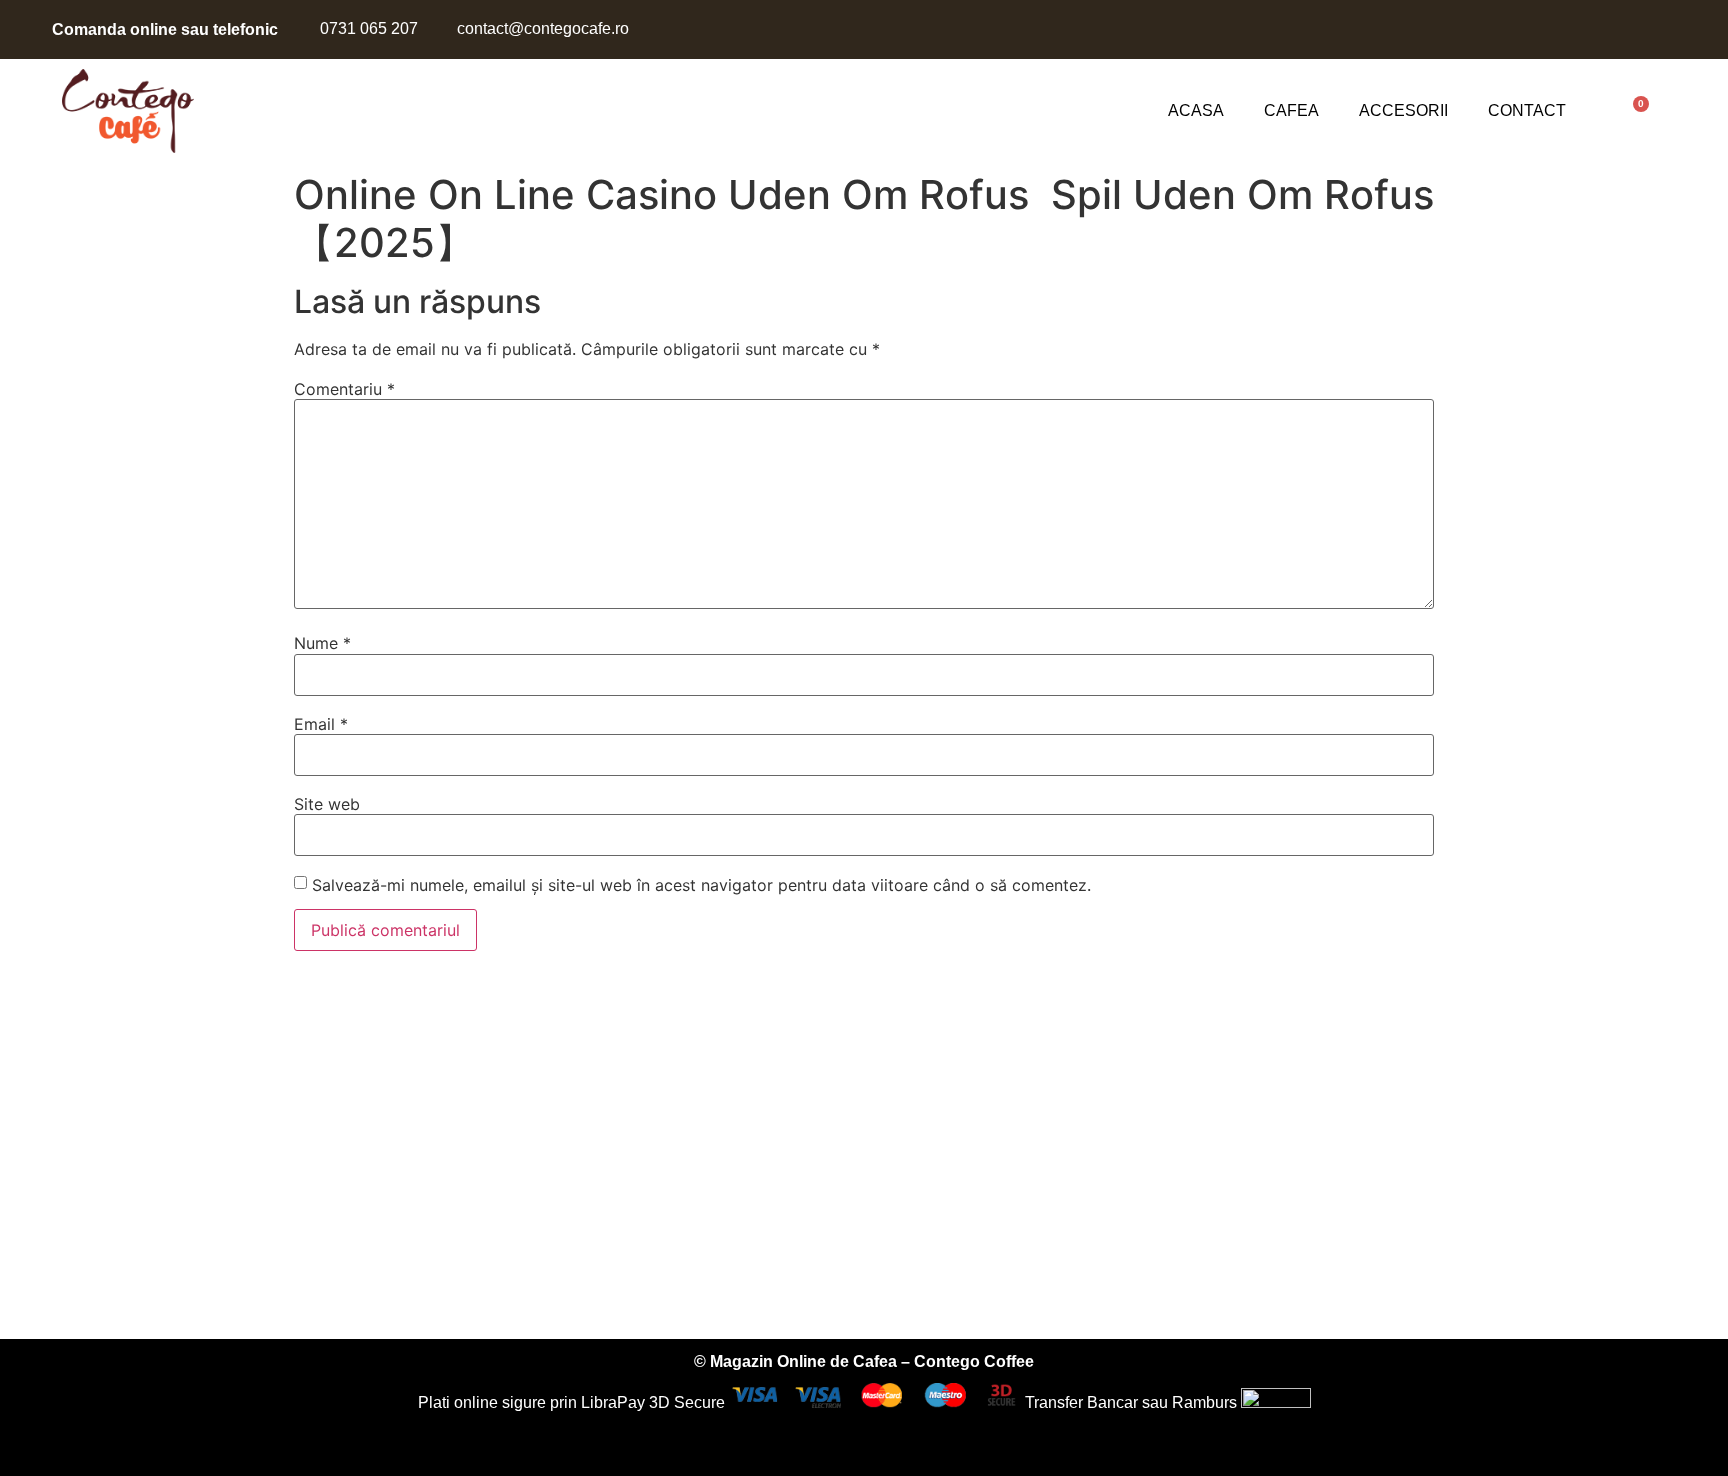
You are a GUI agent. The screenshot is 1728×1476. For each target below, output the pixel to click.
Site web (327, 804)
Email (321, 724)
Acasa (1196, 110)
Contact (1527, 110)
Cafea (1291, 110)
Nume (322, 643)
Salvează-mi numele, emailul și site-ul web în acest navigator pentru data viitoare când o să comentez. (701, 885)
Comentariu (344, 389)
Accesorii (1403, 110)
